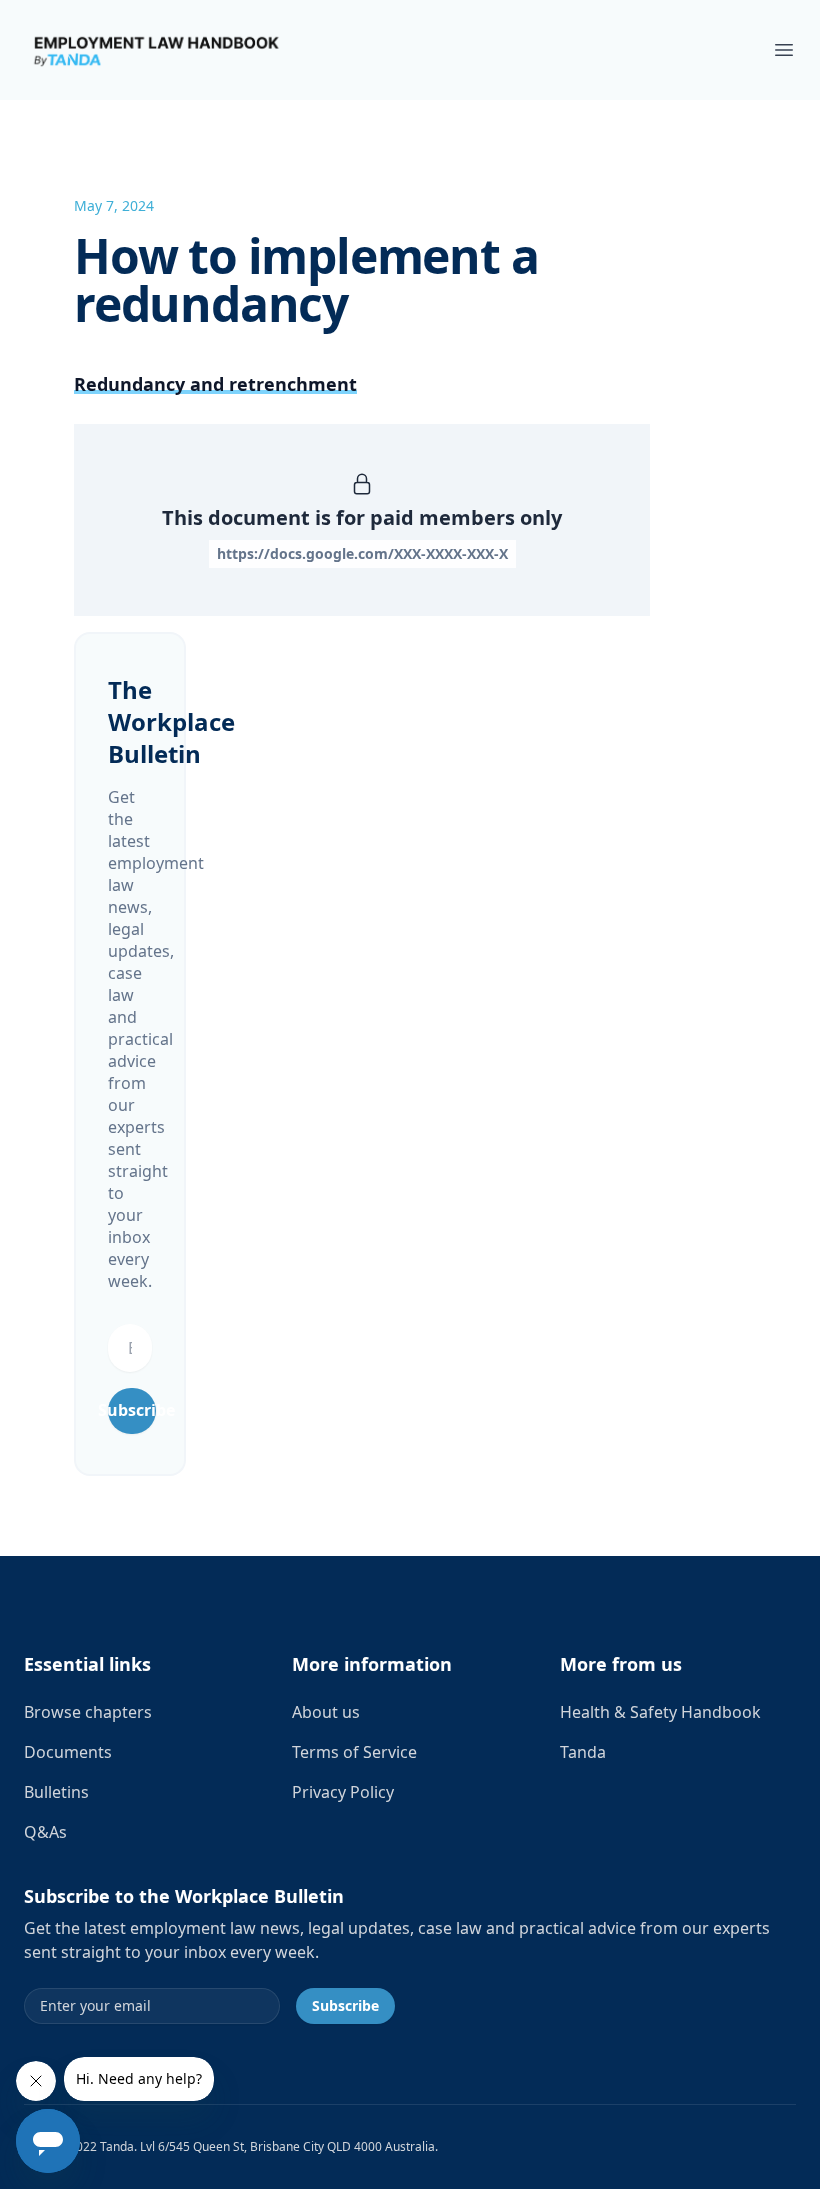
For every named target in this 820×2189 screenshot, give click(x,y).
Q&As (45, 1832)
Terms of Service (354, 1752)
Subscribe (132, 1410)
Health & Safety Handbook (660, 1712)
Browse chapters (88, 1712)
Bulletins (56, 1792)
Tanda (583, 1752)
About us (326, 1712)
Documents (68, 1752)
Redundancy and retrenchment (215, 384)
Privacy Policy (343, 1792)
